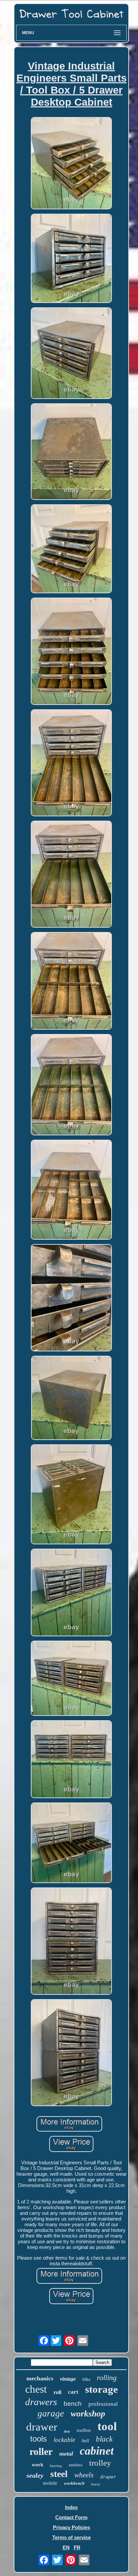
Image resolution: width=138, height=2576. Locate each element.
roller (41, 2451)
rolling (107, 2378)
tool (107, 2426)
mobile (50, 2483)
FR (77, 2547)
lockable (64, 2440)
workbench (74, 2483)
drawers (41, 2402)
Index (71, 2507)
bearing (56, 2466)
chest (36, 2389)
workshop (88, 2414)
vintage (68, 2379)
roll (57, 2392)
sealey (35, 2475)
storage (101, 2389)
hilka (86, 2379)
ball (85, 2441)
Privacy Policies (72, 2527)
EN (66, 2547)
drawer (42, 2427)
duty (67, 2431)
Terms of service (72, 2537)
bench (73, 2404)
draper (108, 2477)
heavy (96, 2484)
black (104, 2439)
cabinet (97, 2451)
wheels (84, 2475)
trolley (100, 2463)
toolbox (84, 2430)
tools (39, 2439)
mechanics (40, 2378)
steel (59, 2474)
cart (73, 2392)
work (38, 2465)
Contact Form (71, 2517)
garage (51, 2413)
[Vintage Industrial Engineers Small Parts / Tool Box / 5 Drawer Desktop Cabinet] (71, 164)
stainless (76, 2465)
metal (66, 2454)
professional (103, 2404)
